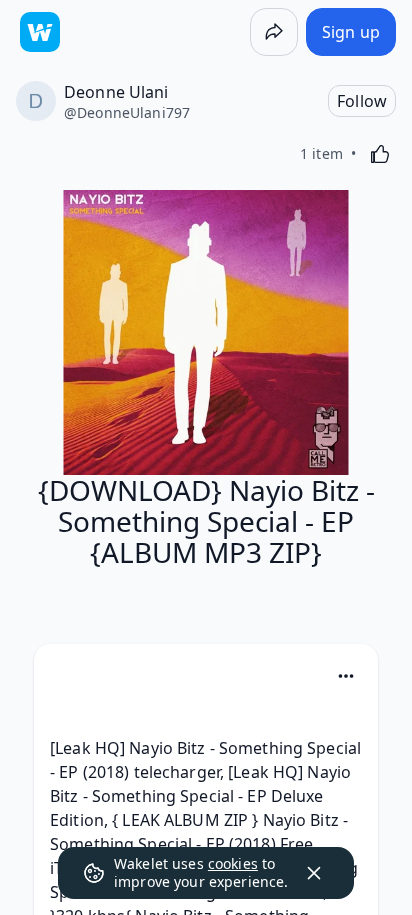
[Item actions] (346, 676)
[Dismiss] (314, 873)
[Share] (274, 32)
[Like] (380, 154)
